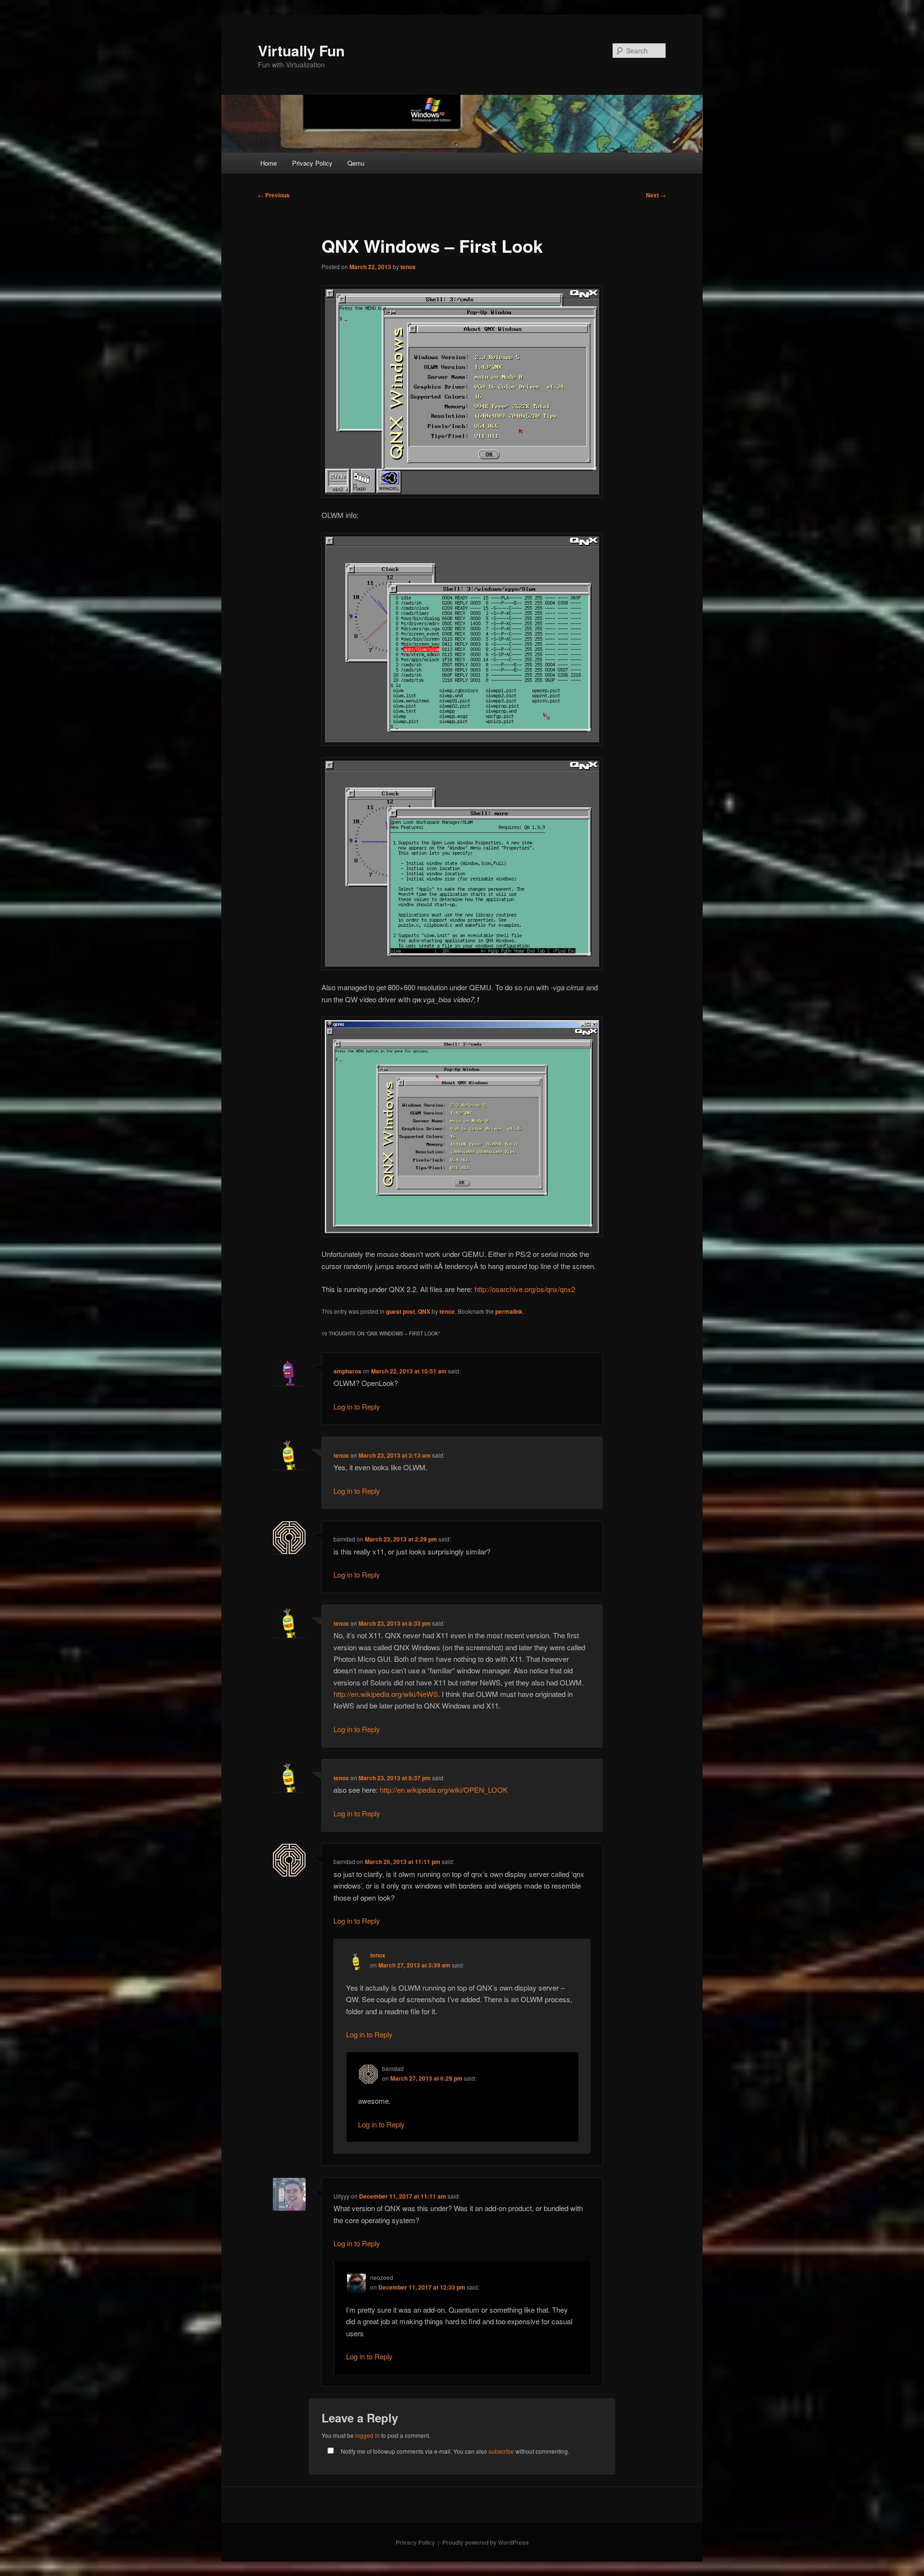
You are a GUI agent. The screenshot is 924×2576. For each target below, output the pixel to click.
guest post (400, 1311)
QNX (424, 1311)
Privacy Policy (312, 163)
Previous (274, 195)
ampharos (347, 1371)
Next (656, 195)
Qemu (356, 163)
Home (269, 163)
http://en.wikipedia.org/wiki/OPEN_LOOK (444, 1790)
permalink (509, 1311)
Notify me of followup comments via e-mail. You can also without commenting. (454, 2451)
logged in (367, 2435)
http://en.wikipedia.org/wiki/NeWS (386, 1694)
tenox (408, 267)
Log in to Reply (357, 1406)
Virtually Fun (301, 50)
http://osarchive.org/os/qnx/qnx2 (525, 1289)
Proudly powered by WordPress (486, 2542)
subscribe (501, 2451)
